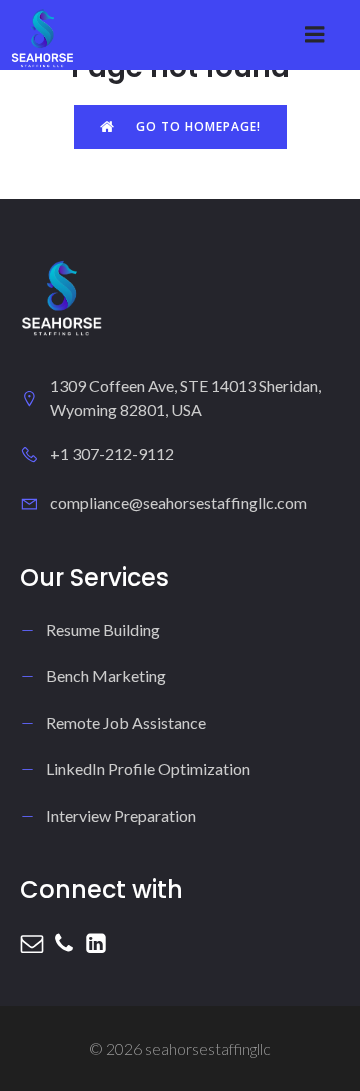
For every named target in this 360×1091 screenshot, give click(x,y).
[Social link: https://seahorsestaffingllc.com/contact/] (68, 943)
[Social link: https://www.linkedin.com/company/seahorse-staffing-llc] (100, 943)
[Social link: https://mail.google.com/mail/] (36, 943)
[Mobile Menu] (315, 35)
